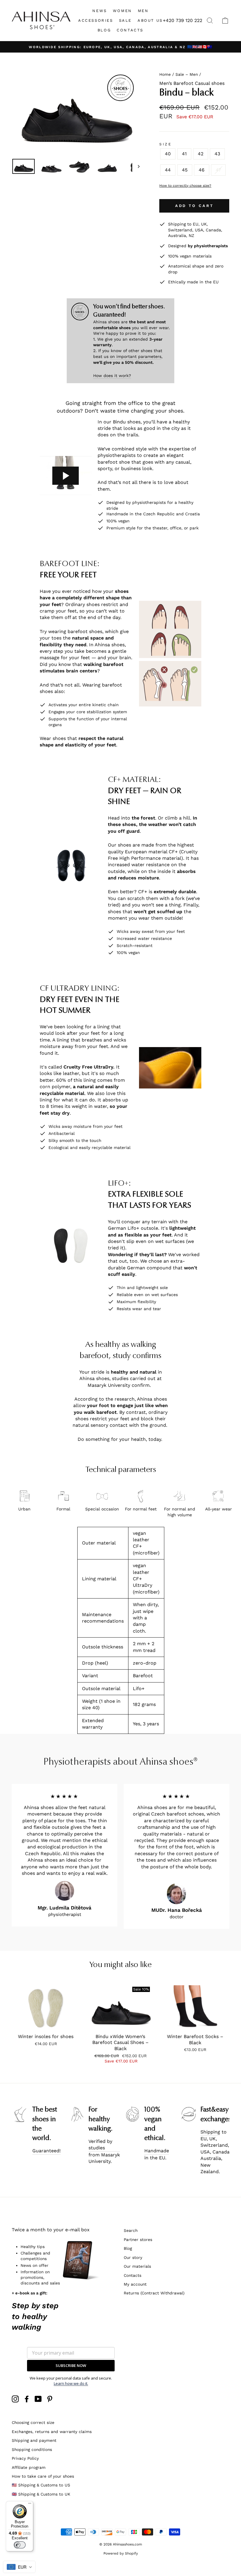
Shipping (210, 2132)
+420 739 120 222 (183, 20)
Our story (133, 2257)
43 (217, 154)
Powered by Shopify (121, 2553)
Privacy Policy (25, 2458)
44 (168, 170)
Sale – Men (187, 74)
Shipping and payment (34, 2440)
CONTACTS (130, 30)
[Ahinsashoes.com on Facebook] (27, 2399)
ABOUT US (150, 20)
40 (168, 154)
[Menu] (30, 2505)
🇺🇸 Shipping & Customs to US (41, 2485)
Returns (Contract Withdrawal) (154, 2293)
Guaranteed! (46, 2151)
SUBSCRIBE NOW (71, 2365)
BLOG (104, 30)
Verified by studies (100, 2145)
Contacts (133, 2275)
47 (218, 170)
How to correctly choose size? (185, 186)
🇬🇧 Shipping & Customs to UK (41, 2494)
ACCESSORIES (96, 20)
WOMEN (122, 11)
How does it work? (112, 376)
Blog (128, 2248)
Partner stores (138, 2240)
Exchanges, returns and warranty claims (52, 2432)
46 (202, 170)
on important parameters (136, 356)
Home (165, 74)
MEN (143, 11)
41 (184, 154)
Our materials (137, 2266)
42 (201, 154)
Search (131, 2230)
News (99, 11)
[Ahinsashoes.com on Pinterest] (50, 2399)
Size (165, 144)
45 (185, 170)
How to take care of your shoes (43, 2476)
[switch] (20, 2545)
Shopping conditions (32, 2449)
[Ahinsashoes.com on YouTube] (38, 2399)
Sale (125, 20)
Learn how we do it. (71, 2383)
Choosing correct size (33, 2422)
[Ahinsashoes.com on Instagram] (15, 2399)
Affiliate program (29, 2467)
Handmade (157, 2151)
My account (135, 2284)
